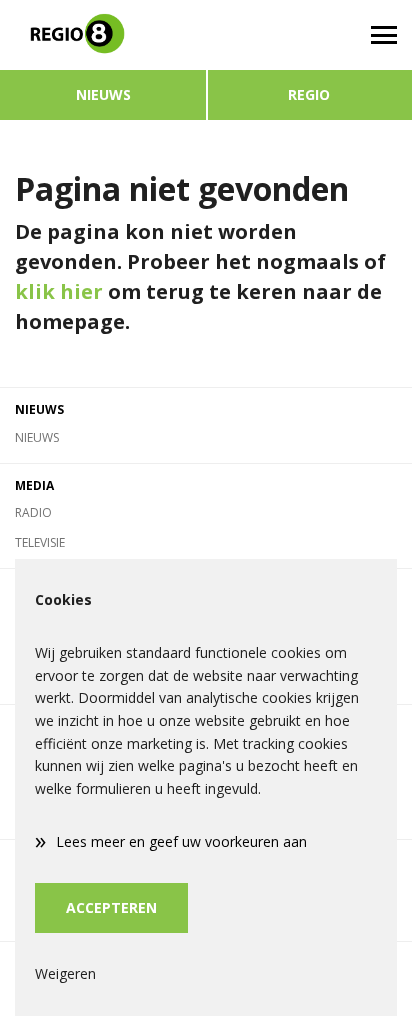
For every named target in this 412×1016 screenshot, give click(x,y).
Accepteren (111, 907)
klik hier (59, 291)
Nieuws (103, 94)
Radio (33, 512)
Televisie (40, 542)
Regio (309, 94)
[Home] (103, 35)
